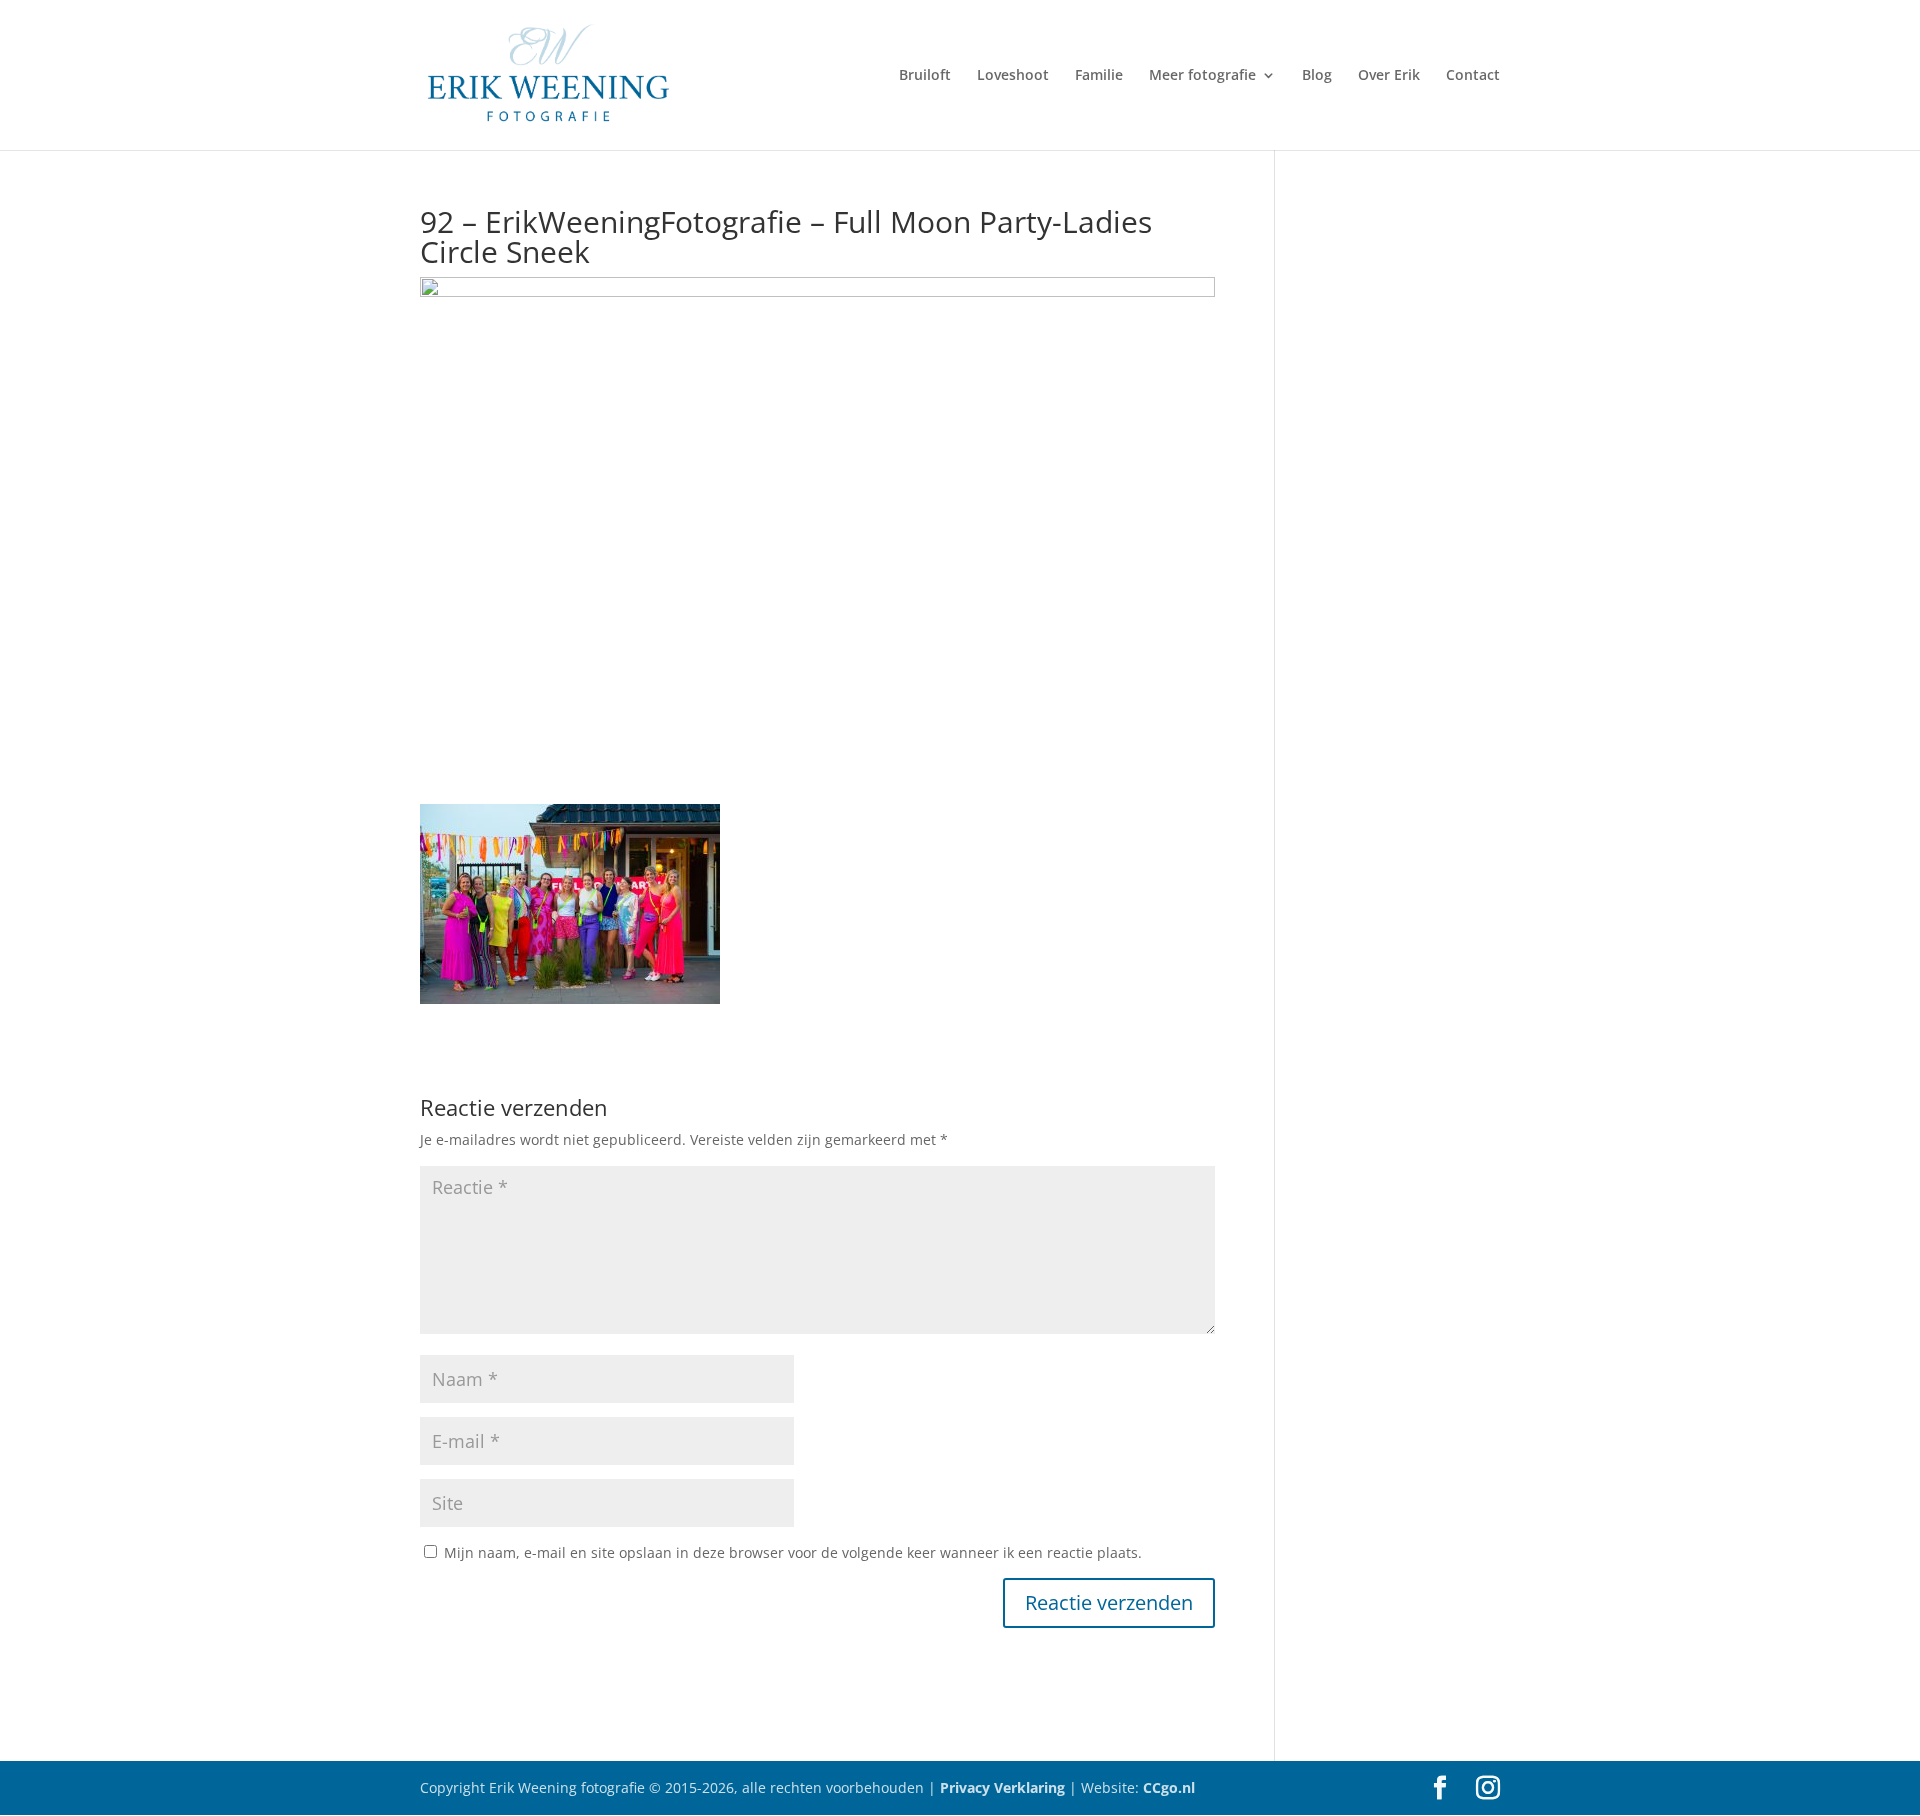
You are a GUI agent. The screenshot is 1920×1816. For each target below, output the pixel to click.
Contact (1473, 76)
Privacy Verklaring (1004, 1787)
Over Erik (1389, 76)
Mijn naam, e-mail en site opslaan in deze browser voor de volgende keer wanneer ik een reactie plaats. (793, 1552)
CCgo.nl (1169, 1787)
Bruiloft (925, 76)
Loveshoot (1013, 76)
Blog (1317, 76)
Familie (1099, 76)
